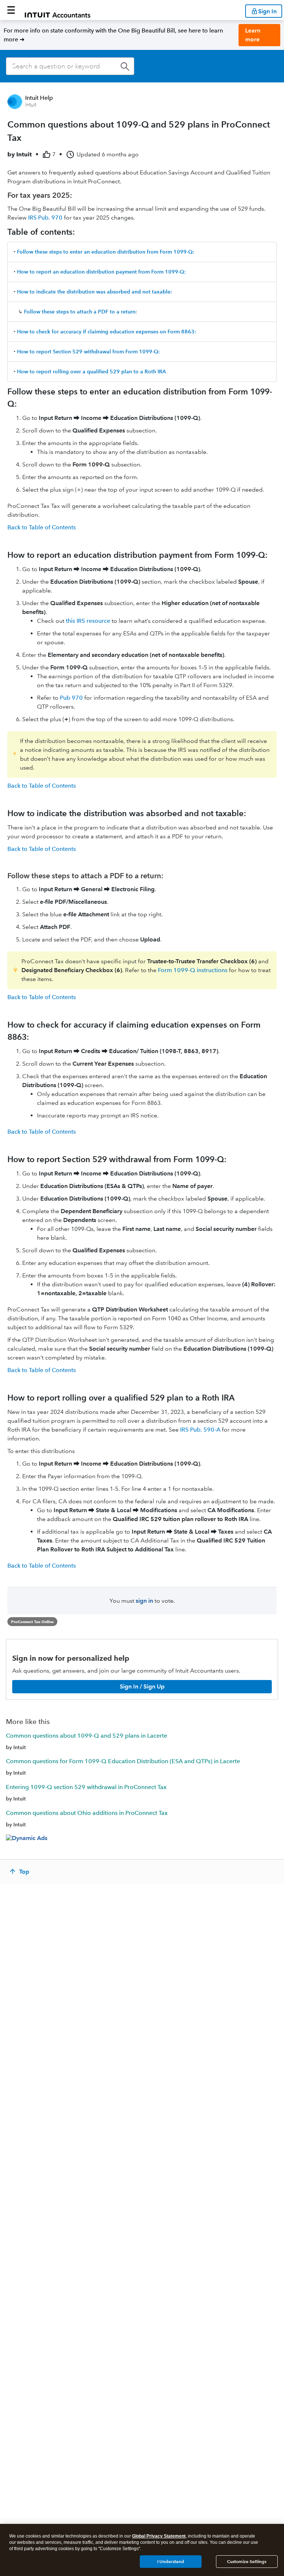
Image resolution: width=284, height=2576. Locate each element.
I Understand (171, 2561)
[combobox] (70, 66)
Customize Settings (247, 2561)
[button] (11, 10)
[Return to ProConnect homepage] (58, 10)
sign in (144, 1601)
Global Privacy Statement (159, 2536)
